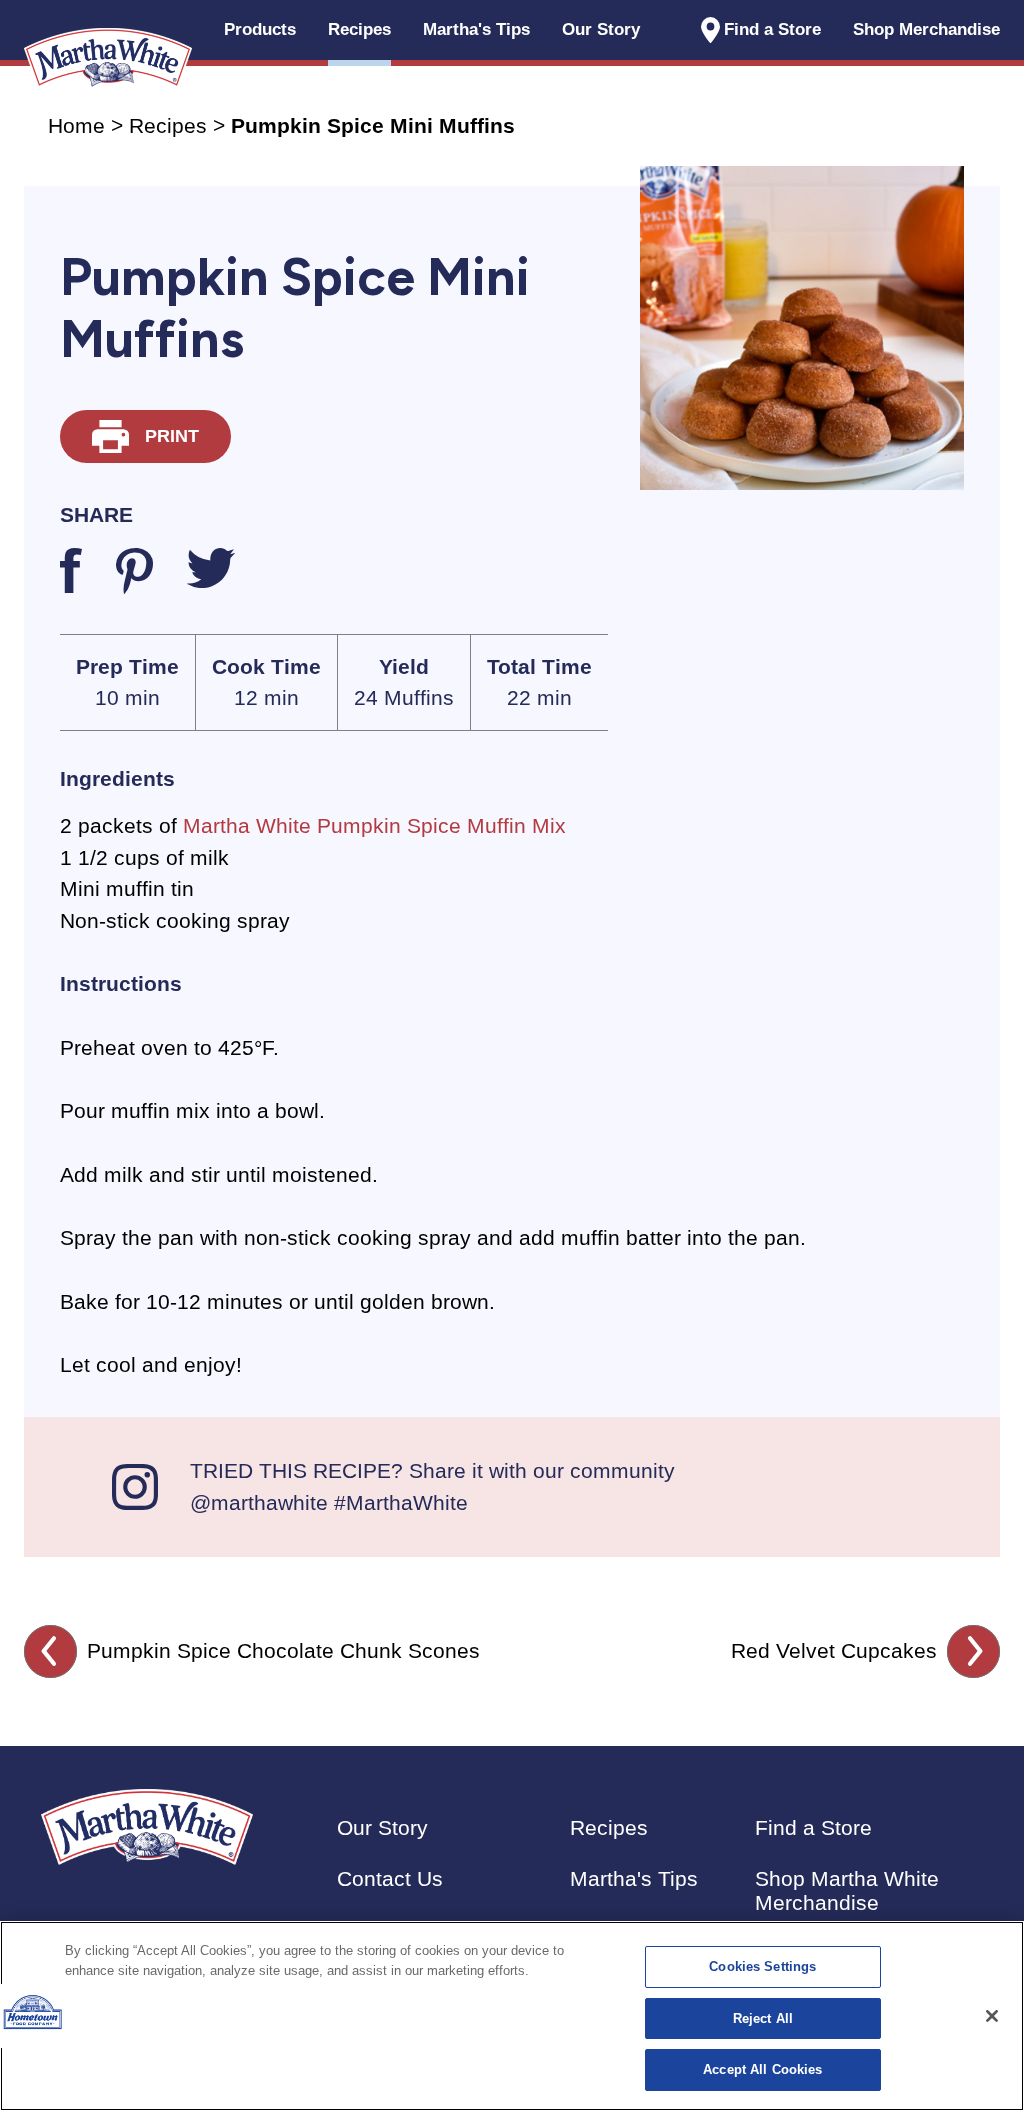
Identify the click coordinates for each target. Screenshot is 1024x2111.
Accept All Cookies (762, 2069)
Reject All (763, 2018)
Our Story (601, 29)
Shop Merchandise (926, 29)
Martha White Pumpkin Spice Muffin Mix (374, 825)
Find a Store (772, 29)
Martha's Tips (634, 1878)
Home (76, 125)
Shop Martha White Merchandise (847, 1890)
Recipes (168, 125)
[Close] (992, 2016)
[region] (512, 2016)
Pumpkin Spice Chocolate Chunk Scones (283, 1650)
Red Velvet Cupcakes (834, 1650)
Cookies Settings (762, 1966)
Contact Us (390, 1878)
